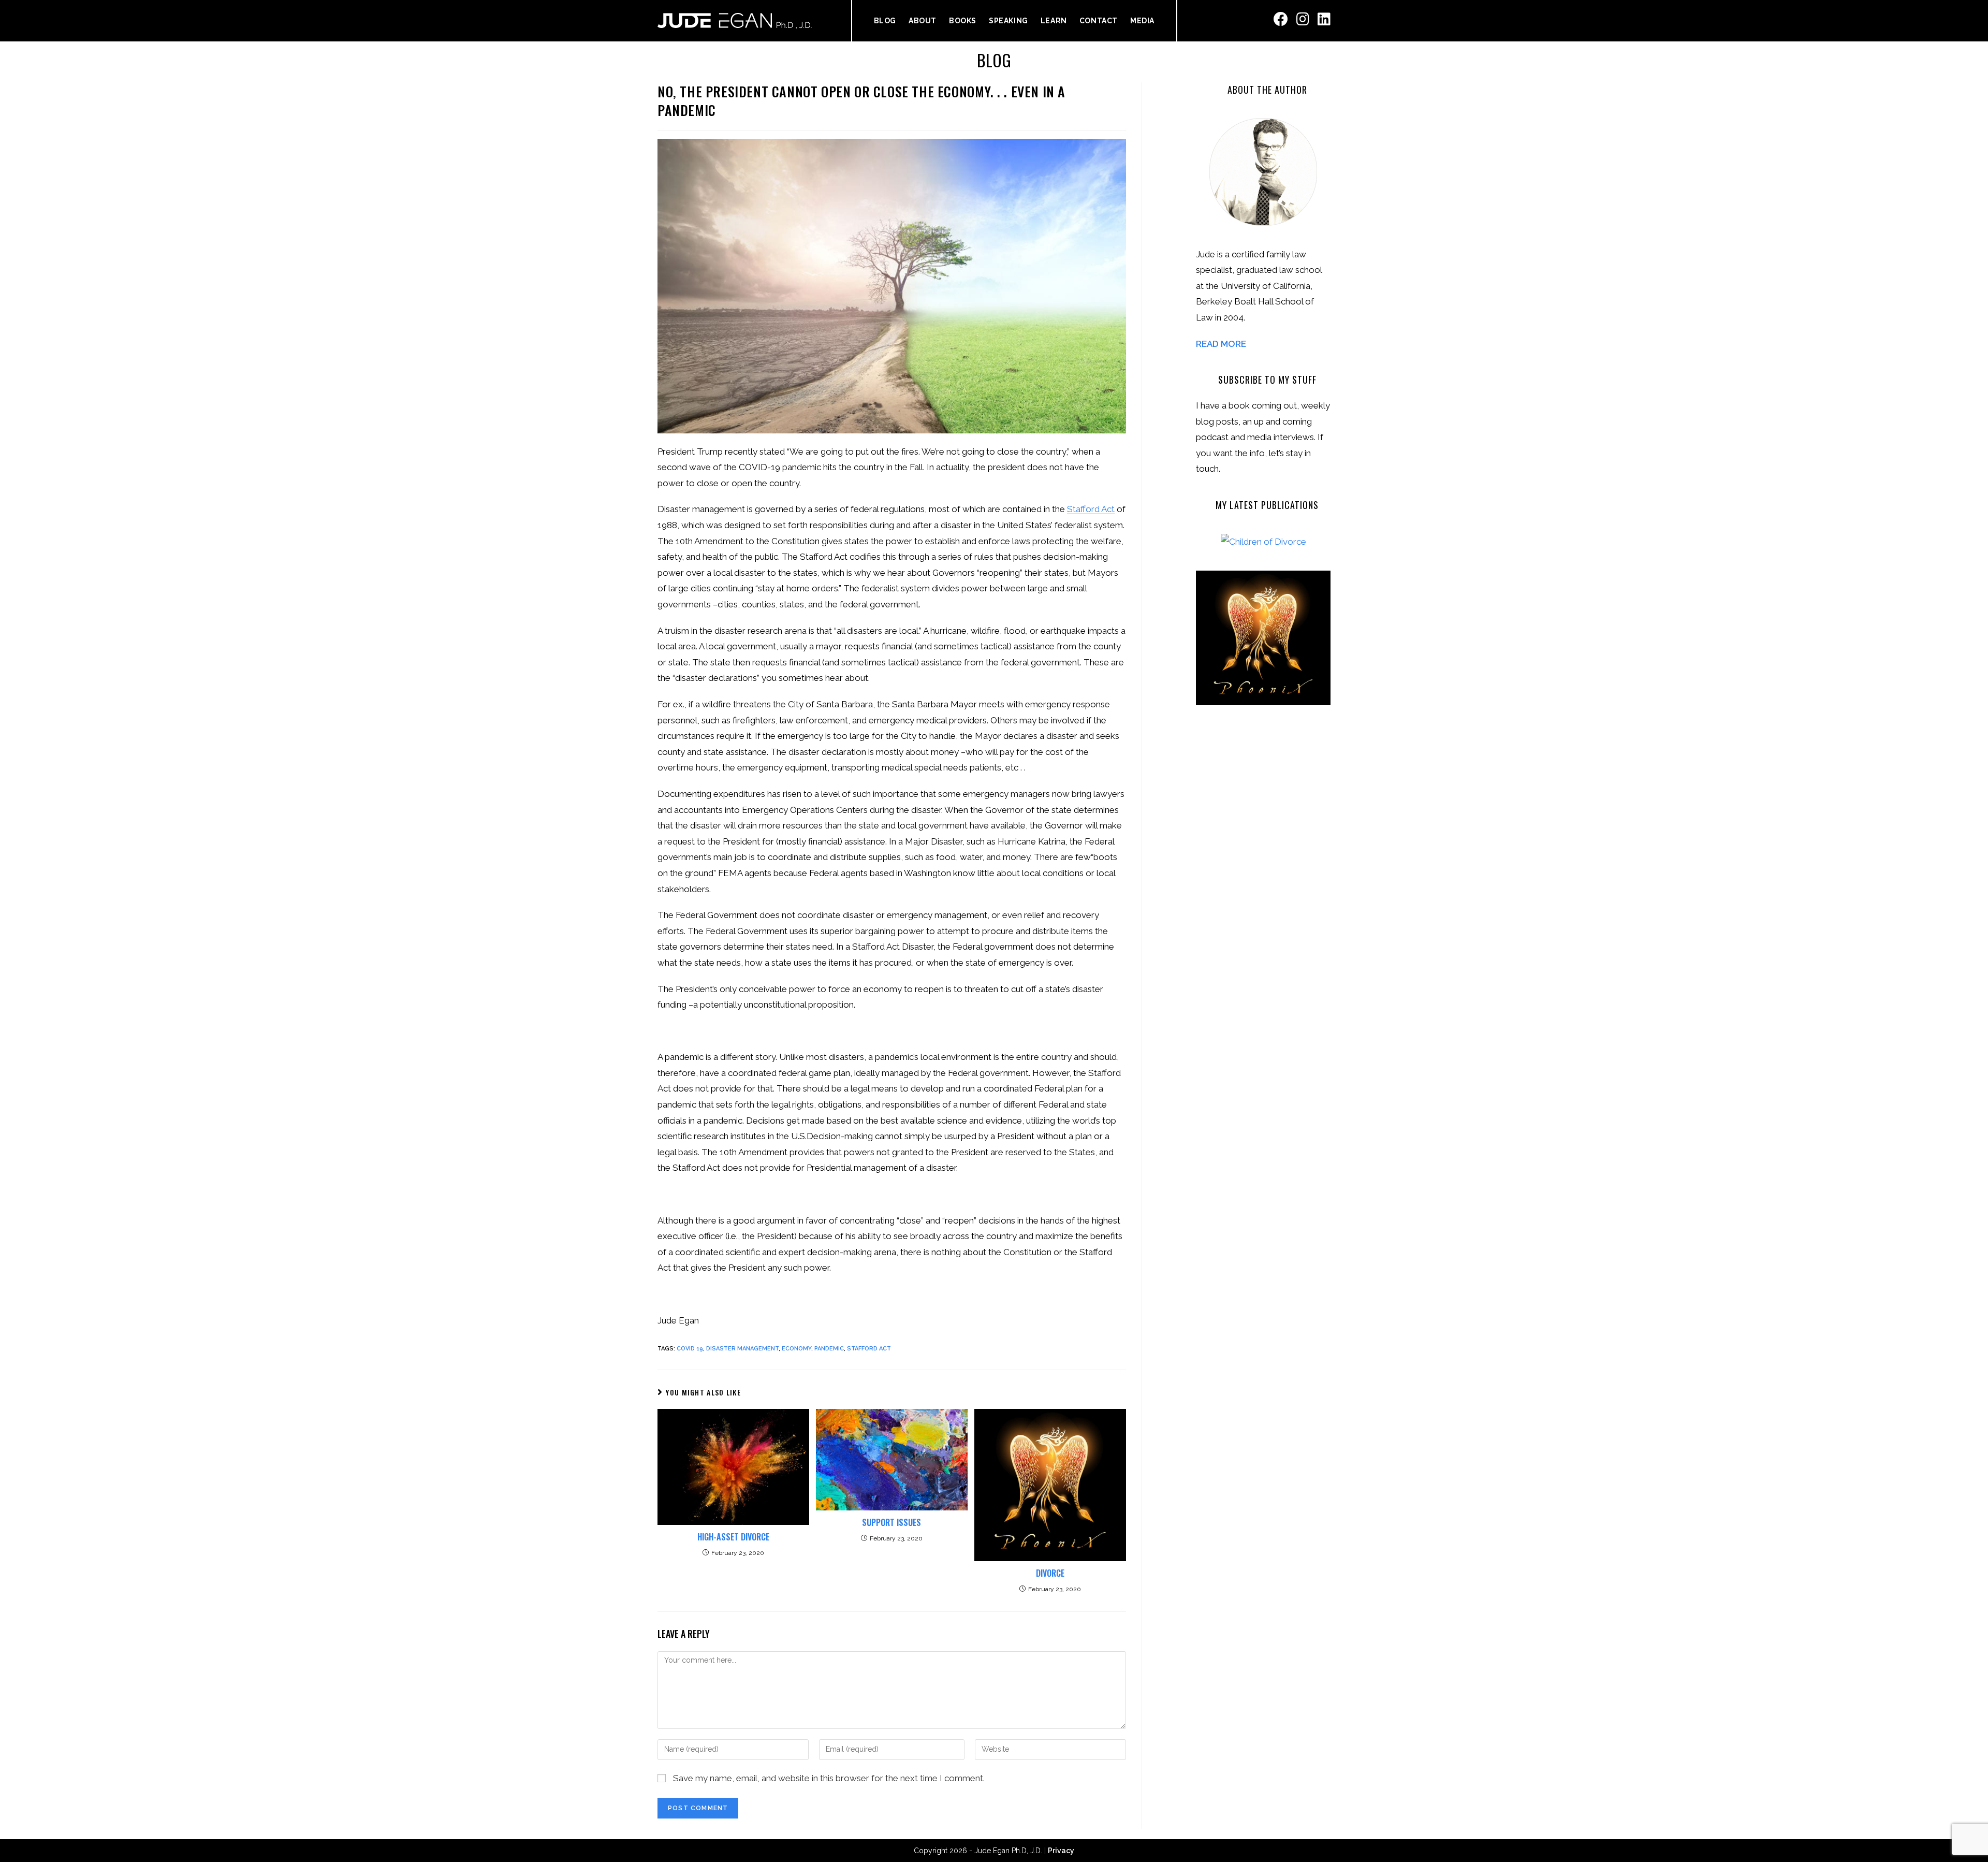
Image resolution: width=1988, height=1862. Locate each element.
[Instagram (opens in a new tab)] (1303, 19)
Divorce (1050, 1573)
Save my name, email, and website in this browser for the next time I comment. (829, 1778)
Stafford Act (1091, 509)
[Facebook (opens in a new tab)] (1281, 19)
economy (796, 1349)
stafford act (869, 1349)
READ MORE (1221, 344)
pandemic (829, 1349)
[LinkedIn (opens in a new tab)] (1324, 19)
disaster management (742, 1349)
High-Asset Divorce (733, 1537)
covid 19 (690, 1349)
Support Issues (891, 1522)
